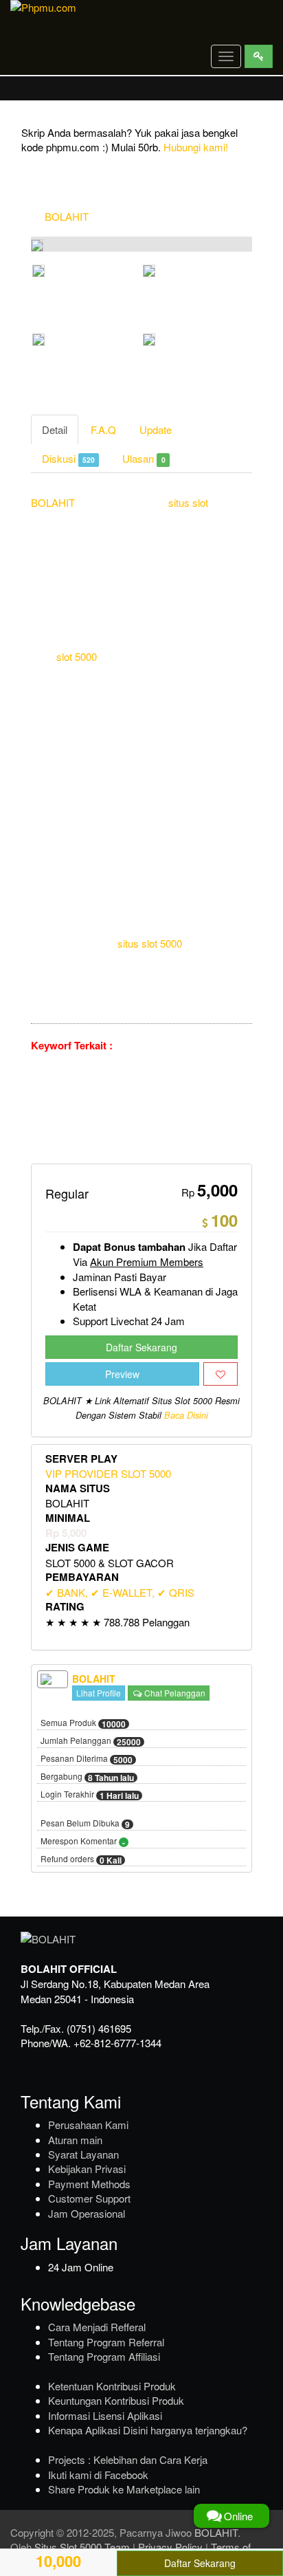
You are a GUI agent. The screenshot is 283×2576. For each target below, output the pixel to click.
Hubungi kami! (196, 147)
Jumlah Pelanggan (91, 1741)
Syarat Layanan (83, 2154)
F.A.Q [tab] (103, 429)
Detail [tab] (55, 429)
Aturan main (75, 2140)
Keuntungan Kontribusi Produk (116, 2400)
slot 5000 (77, 656)
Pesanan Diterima (87, 1759)
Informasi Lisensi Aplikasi (105, 2415)
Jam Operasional (87, 2213)
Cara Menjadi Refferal (97, 2327)
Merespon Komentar (83, 1842)
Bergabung (87, 1777)
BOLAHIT (67, 216)
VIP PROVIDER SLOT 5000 (108, 1473)
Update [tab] (156, 429)
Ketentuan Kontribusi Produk (112, 2386)
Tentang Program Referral (106, 2342)
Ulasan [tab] (144, 458)
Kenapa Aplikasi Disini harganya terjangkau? (148, 2430)
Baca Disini (186, 1415)
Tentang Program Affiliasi (104, 2356)
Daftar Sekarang (141, 1347)
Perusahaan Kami (88, 2125)
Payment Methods (89, 2184)
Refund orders (81, 1859)
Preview (122, 1374)
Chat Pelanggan (174, 1693)
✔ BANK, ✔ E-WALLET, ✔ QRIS (120, 1592)
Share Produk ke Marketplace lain (124, 2489)
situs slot (188, 502)
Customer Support (89, 2198)
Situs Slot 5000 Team (82, 2547)
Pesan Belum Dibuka (85, 1824)
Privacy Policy (170, 2547)
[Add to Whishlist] (220, 1374)
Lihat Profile (99, 1693)
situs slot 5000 (150, 943)
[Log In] (259, 56)
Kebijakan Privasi (87, 2169)
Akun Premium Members (147, 1262)
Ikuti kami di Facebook (98, 2475)
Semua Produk (83, 1723)
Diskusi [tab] (68, 458)
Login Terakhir (90, 1795)
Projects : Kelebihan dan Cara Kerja (128, 2459)
